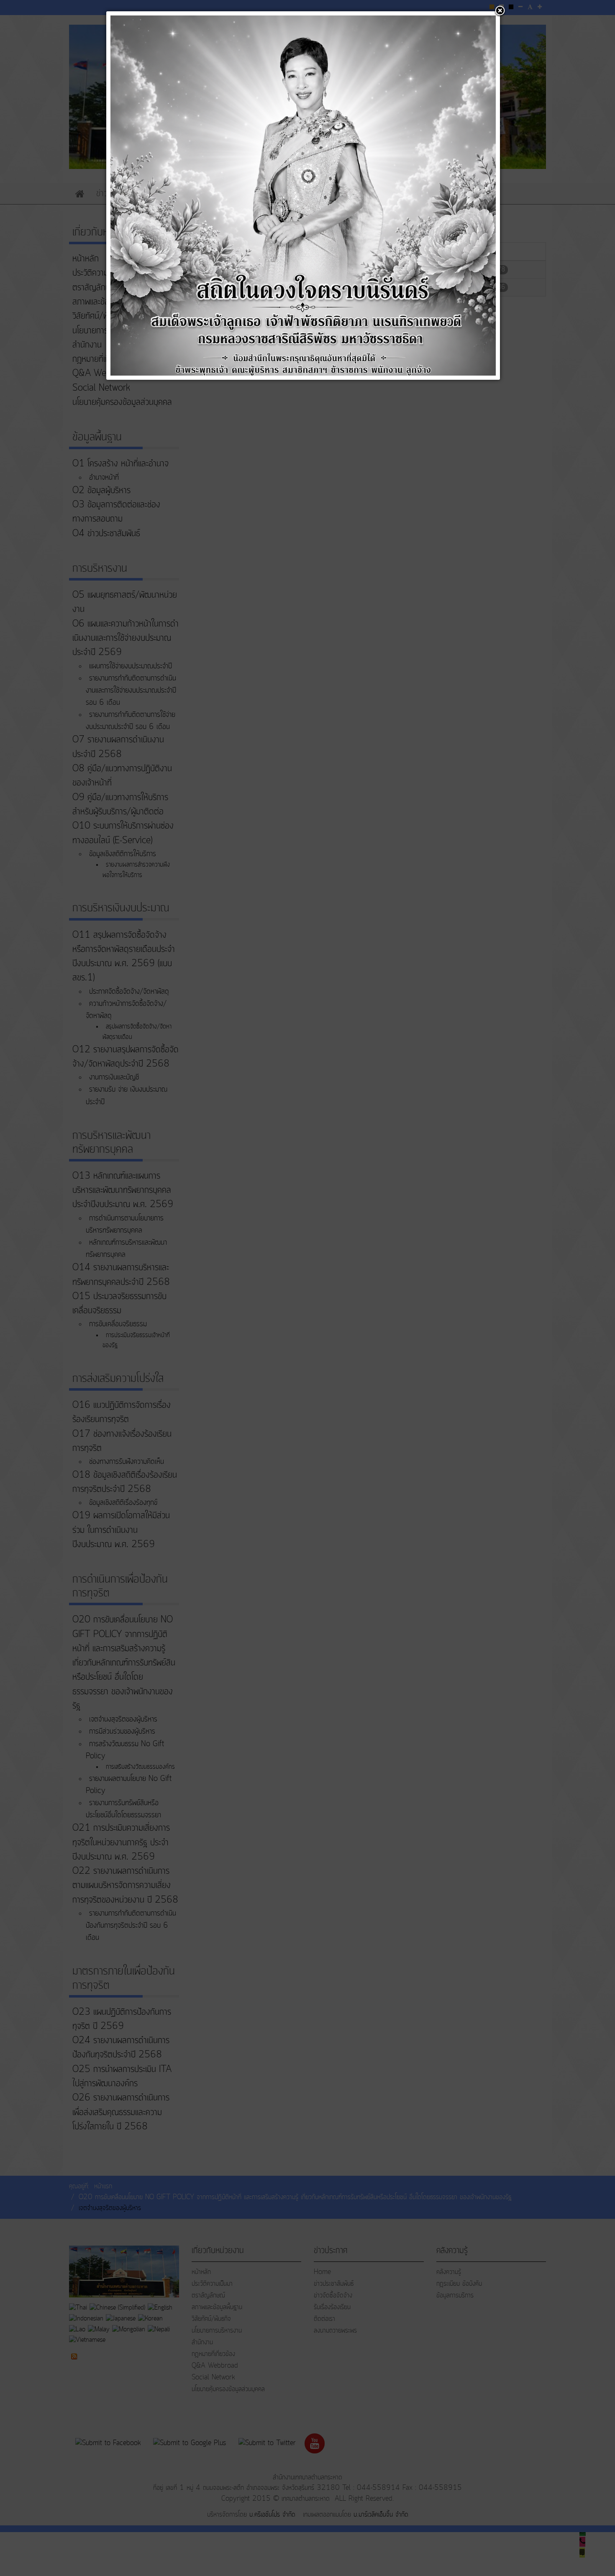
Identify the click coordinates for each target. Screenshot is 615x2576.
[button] (500, 11)
